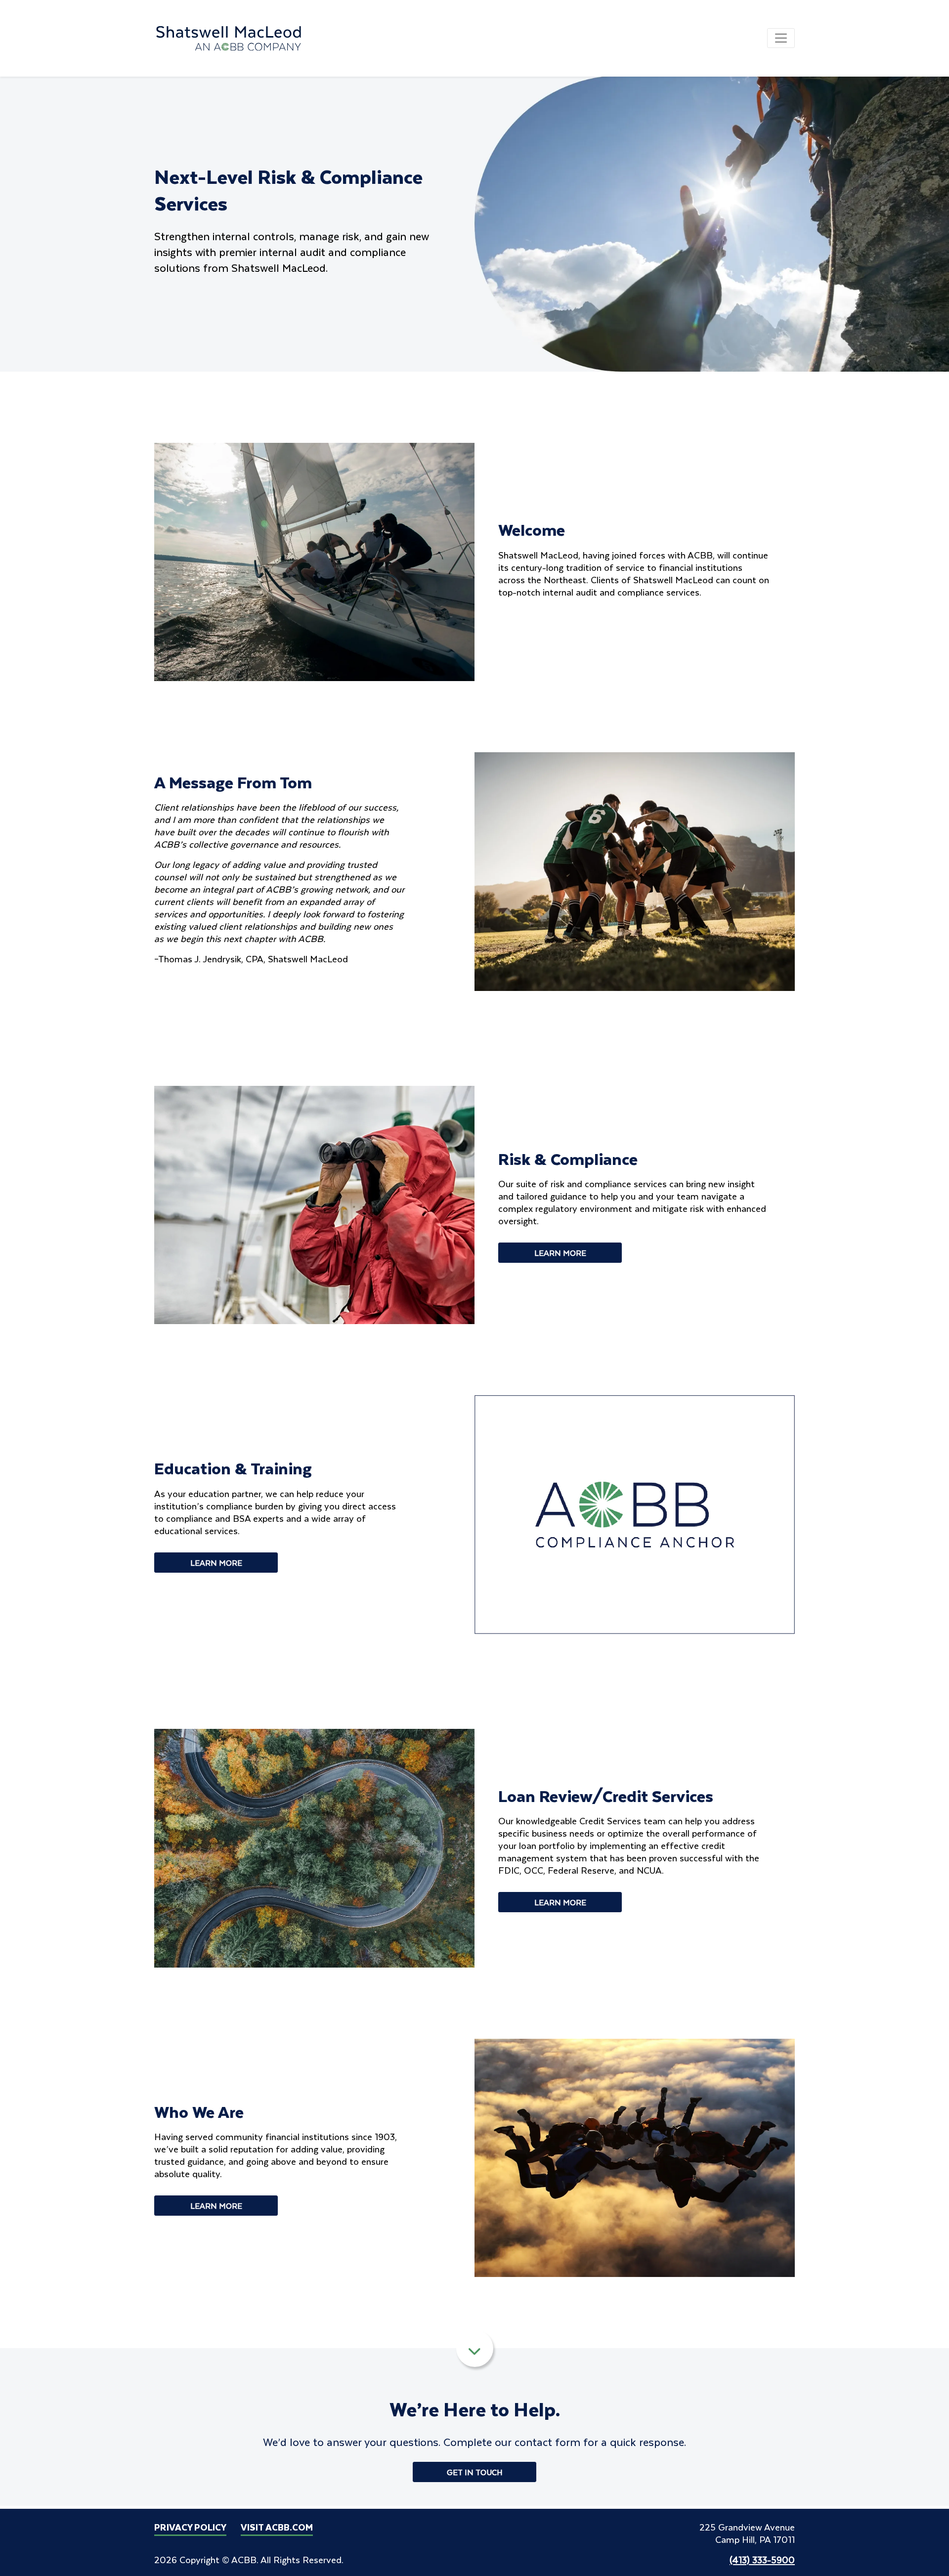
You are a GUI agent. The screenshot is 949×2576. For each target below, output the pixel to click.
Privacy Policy (190, 2527)
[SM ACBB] (229, 37)
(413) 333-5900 (762, 2559)
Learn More (560, 1253)
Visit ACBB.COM (277, 2527)
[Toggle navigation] (781, 38)
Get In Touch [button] (475, 2472)
